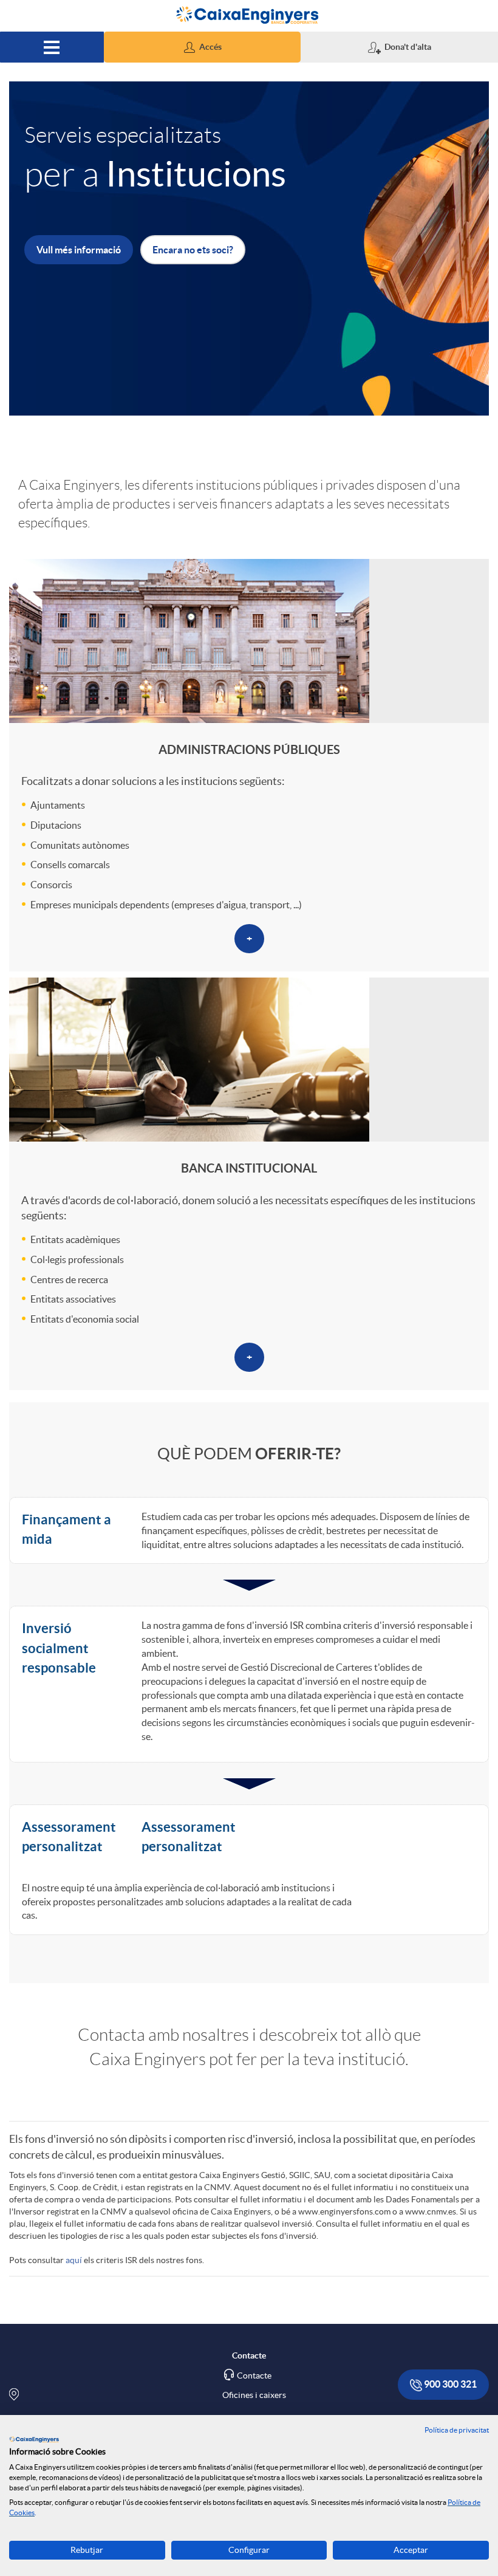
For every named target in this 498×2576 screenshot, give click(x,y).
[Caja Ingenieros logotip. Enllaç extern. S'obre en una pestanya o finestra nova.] (34, 2439)
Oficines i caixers (254, 2395)
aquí (74, 2260)
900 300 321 (449, 2384)
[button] (203, 47)
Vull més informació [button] (79, 250)
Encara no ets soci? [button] (193, 250)
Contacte (254, 2376)
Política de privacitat (457, 2430)
